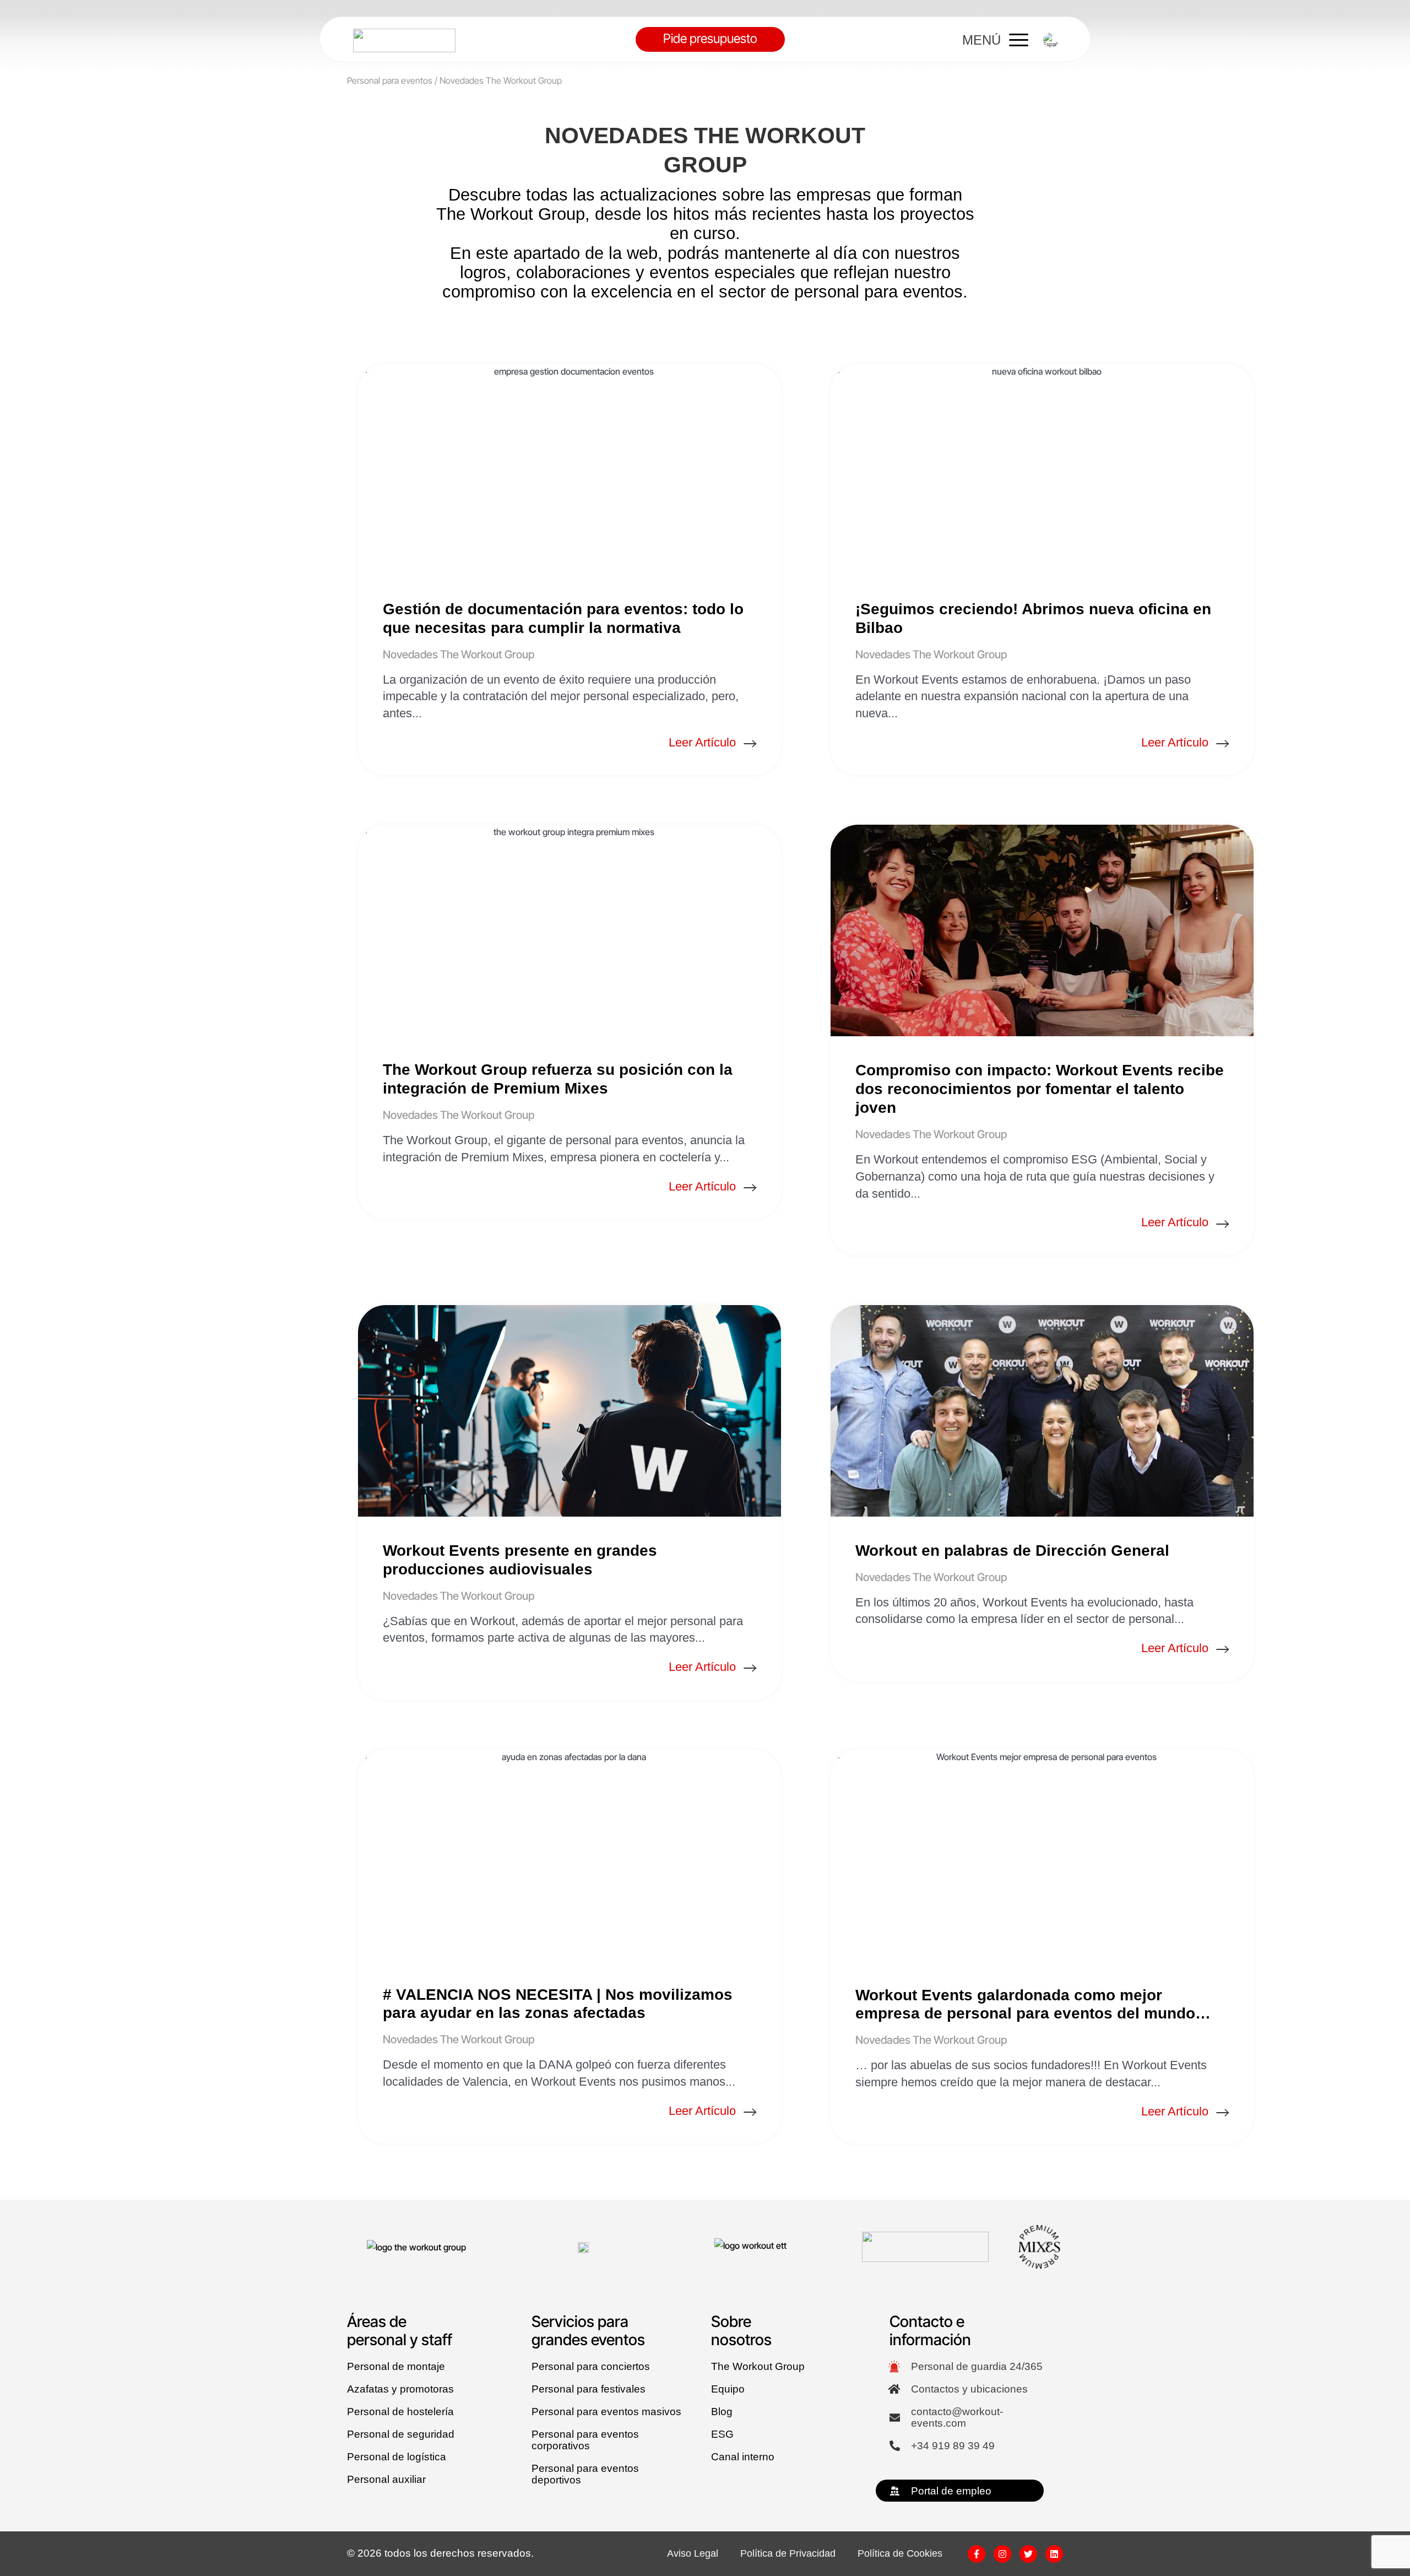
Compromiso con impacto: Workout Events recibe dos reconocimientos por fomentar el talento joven (1040, 1089)
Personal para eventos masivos (606, 2412)
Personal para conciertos (591, 2366)
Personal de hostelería (400, 2412)
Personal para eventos (390, 80)
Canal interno (743, 2457)
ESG (722, 2434)
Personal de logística (397, 2457)
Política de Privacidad (788, 2554)
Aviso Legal (693, 2554)
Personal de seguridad (401, 2434)
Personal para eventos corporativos (585, 2440)
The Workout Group (758, 2366)
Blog (722, 2412)
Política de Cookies (900, 2554)
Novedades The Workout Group (459, 654)
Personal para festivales (589, 2389)
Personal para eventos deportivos (585, 2474)
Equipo (728, 2389)
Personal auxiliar (386, 2479)
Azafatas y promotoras (400, 2389)
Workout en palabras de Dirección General (1012, 1551)
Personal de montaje (396, 2366)
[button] (1051, 40)
